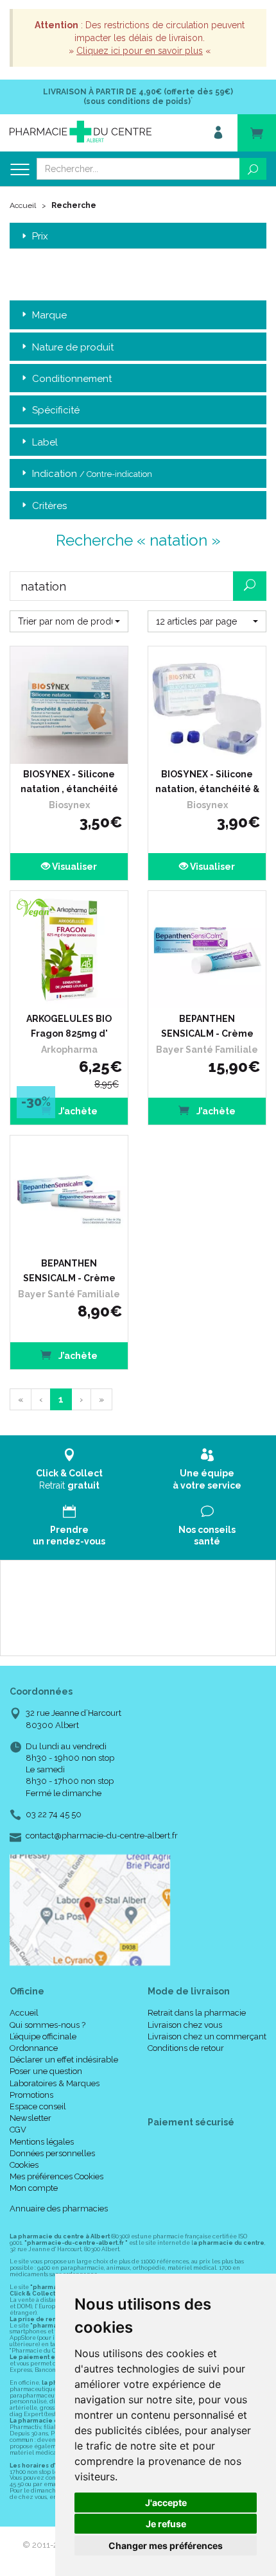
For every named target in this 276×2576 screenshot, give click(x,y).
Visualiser (73, 867)
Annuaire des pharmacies (59, 2209)
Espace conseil (38, 2106)
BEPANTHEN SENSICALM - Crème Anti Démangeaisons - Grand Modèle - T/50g (207, 1028)
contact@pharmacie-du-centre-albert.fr (102, 1836)
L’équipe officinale (43, 2036)
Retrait (69, 1479)
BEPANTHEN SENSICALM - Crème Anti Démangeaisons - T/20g (69, 1273)
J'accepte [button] (166, 2503)
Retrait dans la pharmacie (197, 2013)
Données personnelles (52, 2153)
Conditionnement (72, 379)
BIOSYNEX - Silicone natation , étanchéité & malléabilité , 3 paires (69, 784)
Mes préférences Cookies (56, 2176)
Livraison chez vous (185, 2025)
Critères (49, 506)
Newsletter (30, 2118)
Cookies (24, 2165)
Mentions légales (42, 2142)
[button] (69, 621)
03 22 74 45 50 (54, 1814)
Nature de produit (73, 347)
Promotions (31, 2095)
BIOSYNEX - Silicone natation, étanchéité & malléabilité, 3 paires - (207, 784)
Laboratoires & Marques (55, 2083)
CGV (18, 2130)
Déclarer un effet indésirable (64, 2060)
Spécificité (56, 410)
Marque (49, 315)
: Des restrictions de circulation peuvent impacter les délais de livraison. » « (140, 38)
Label (45, 442)
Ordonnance (34, 2048)
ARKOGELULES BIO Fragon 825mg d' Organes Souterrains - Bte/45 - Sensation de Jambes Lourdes (69, 1028)
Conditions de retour (186, 2048)
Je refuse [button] (166, 2524)
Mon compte (34, 2188)
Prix (40, 237)
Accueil (23, 205)
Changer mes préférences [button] (166, 2546)
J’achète (77, 1111)
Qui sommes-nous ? (47, 2025)
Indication (92, 474)
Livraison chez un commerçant (207, 2036)
